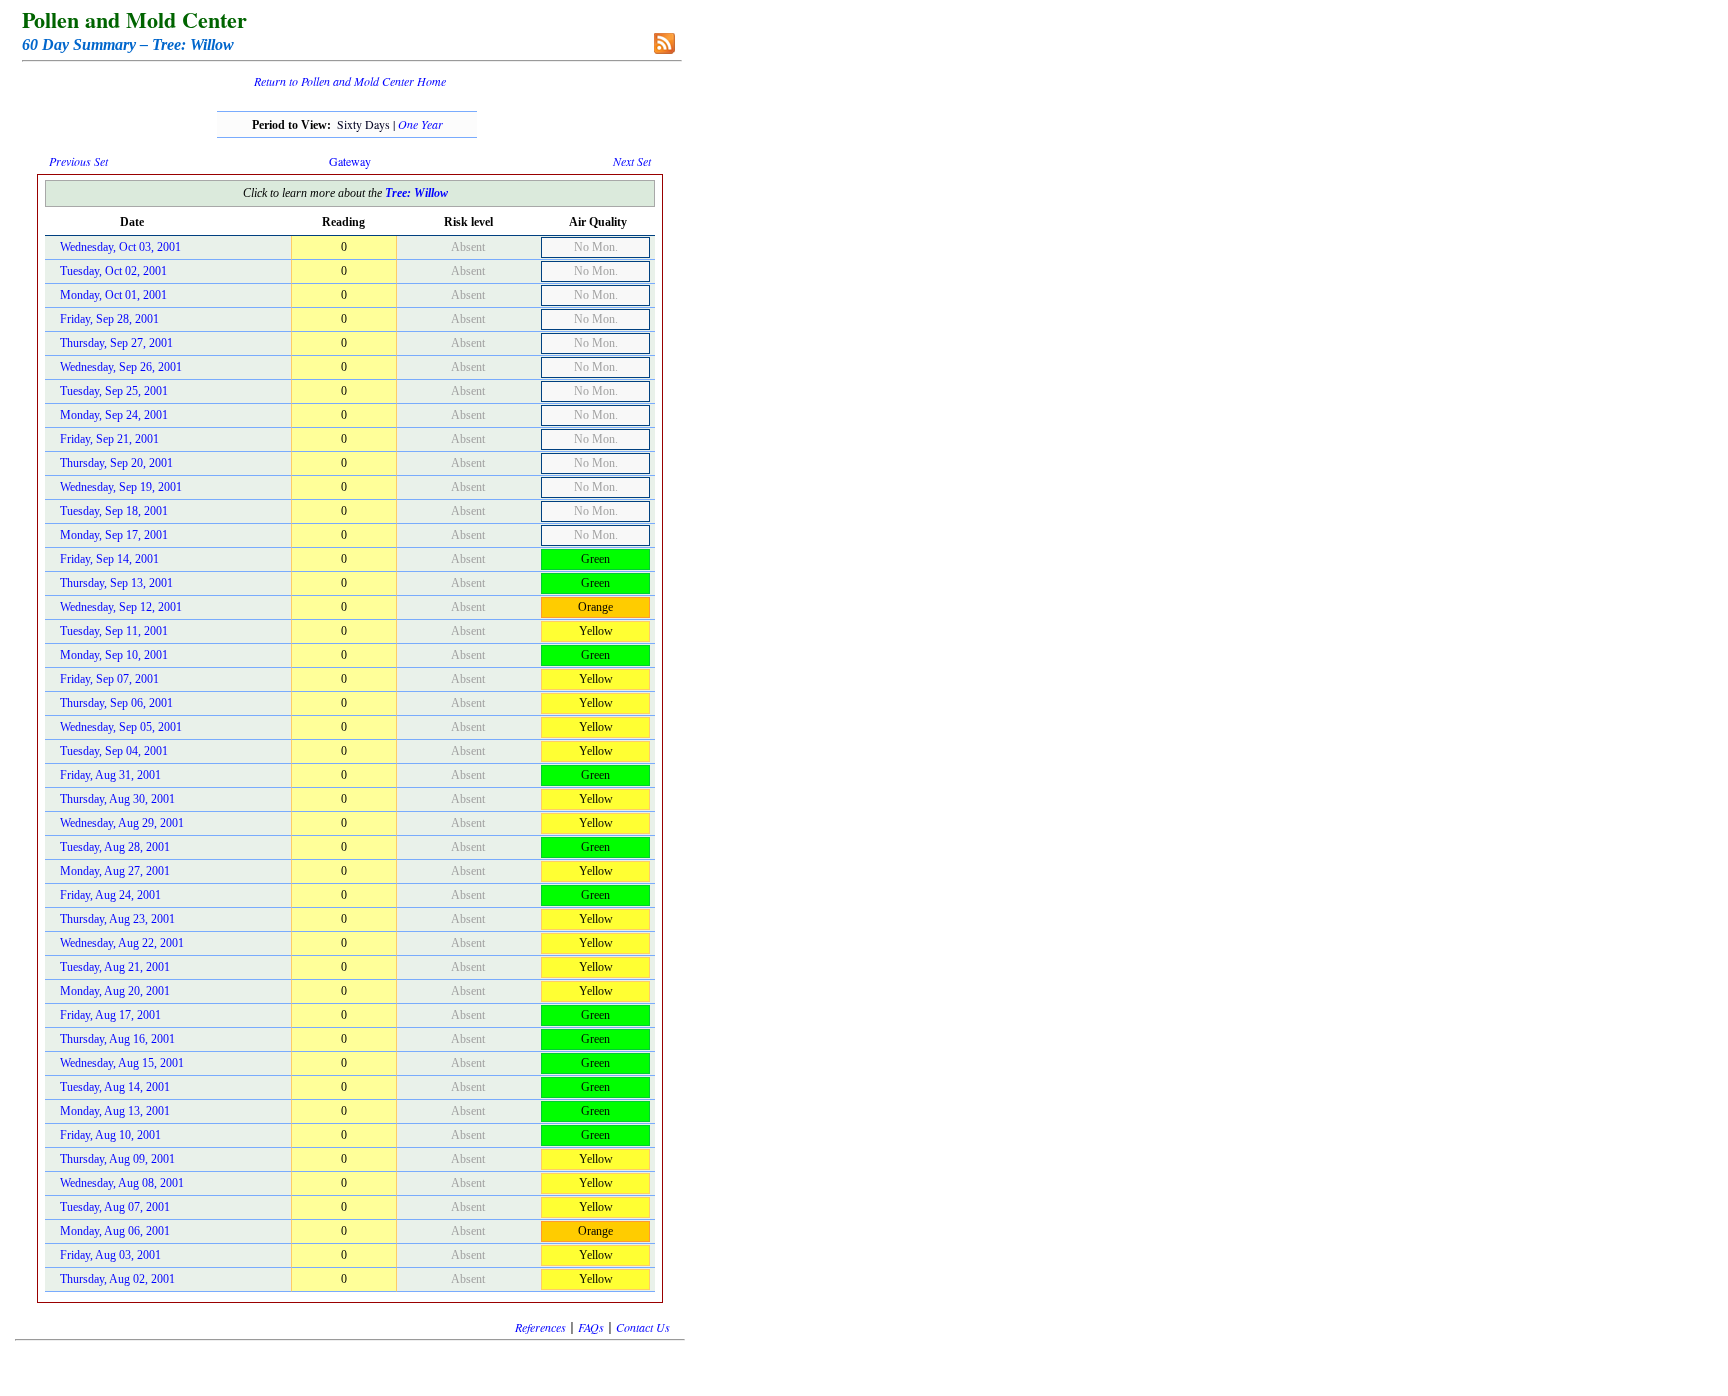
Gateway (350, 161)
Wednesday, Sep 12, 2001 (121, 607)
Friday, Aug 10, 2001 (110, 1135)
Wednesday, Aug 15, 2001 (122, 1063)
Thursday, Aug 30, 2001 (117, 799)
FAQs (591, 1327)
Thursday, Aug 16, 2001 (117, 1039)
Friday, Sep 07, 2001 (109, 679)
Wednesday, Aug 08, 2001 (122, 1183)
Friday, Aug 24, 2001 (110, 895)
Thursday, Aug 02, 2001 (117, 1279)
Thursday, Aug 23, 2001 (117, 919)
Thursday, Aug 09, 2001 (117, 1159)
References (540, 1327)
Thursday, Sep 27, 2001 (116, 343)
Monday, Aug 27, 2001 (115, 871)
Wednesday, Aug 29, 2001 (122, 823)
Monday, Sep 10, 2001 (114, 655)
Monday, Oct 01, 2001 (113, 295)
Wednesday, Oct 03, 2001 (120, 247)
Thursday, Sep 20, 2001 (116, 463)
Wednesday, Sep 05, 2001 (121, 727)
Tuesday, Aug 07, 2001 (115, 1207)
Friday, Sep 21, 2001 (109, 439)
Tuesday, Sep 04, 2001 (114, 751)
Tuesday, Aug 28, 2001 (115, 847)
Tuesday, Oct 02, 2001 (113, 271)
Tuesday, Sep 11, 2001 (114, 631)
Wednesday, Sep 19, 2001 (121, 487)
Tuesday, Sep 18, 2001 (114, 511)
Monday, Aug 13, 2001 (115, 1111)
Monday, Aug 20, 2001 (115, 991)
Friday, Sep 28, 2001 (109, 319)
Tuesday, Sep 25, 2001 (114, 391)
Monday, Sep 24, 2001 (114, 415)
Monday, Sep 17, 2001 (114, 535)
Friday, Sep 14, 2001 (109, 559)
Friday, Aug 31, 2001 (110, 775)
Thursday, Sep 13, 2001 (116, 583)
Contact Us (643, 1327)
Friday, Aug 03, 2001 (110, 1255)
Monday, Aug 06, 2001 (115, 1231)
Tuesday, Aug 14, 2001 (115, 1087)
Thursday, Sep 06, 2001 (116, 703)
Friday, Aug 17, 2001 (110, 1015)
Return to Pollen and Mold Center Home (350, 81)
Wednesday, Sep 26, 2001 (121, 367)
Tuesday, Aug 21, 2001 (115, 967)
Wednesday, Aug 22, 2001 (122, 943)
